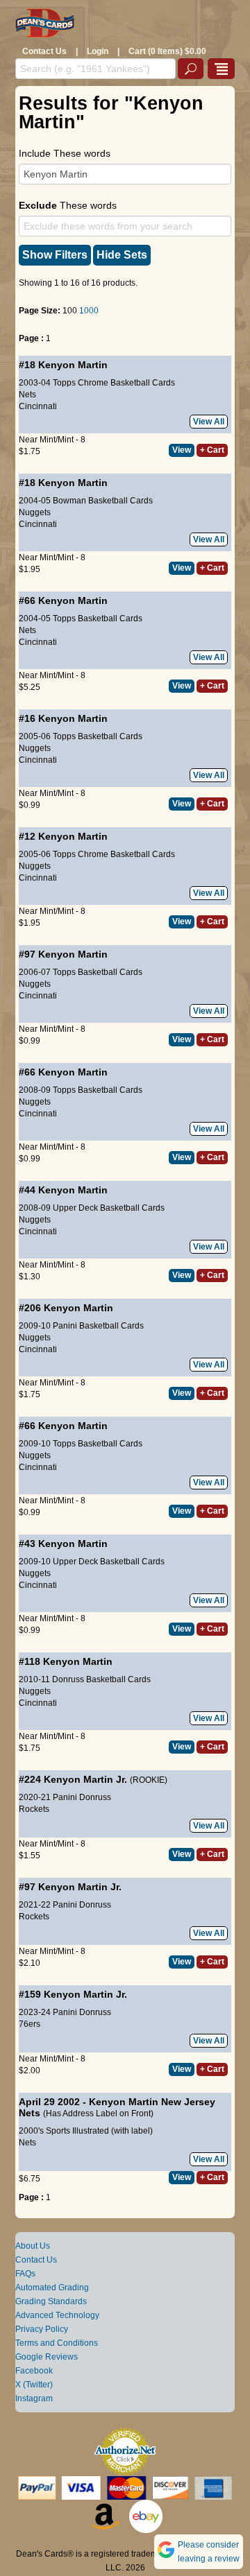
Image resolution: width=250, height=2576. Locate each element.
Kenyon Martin (73, 365)
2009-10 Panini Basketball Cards (81, 1326)
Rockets (34, 1809)
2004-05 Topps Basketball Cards (81, 619)
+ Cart (212, 450)
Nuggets (35, 512)
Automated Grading (52, 2288)
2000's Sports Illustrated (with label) (86, 2131)
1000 (89, 311)
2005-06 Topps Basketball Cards (81, 736)
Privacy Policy (42, 2329)
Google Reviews (47, 2357)
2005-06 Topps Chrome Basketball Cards (97, 854)
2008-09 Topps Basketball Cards (81, 1090)
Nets (27, 395)
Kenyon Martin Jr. (85, 1779)
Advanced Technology (57, 2315)
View (182, 450)
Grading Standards (51, 2301)
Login (98, 51)
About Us (33, 2246)
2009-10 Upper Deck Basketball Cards (92, 1562)
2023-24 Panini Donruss (65, 2012)
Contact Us (44, 51)
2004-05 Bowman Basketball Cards (86, 501)
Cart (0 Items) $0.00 (167, 51)
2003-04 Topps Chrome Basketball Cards (97, 383)
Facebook (34, 2371)
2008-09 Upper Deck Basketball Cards (92, 1208)
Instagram (34, 2398)
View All (209, 422)
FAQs (25, 2274)
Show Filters (55, 255)
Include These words (65, 153)
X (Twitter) (34, 2385)
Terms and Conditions (57, 2343)
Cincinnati (38, 406)
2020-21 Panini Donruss (65, 1797)
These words (68, 205)
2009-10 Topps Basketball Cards (81, 1444)
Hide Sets (122, 255)
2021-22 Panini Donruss (65, 1905)
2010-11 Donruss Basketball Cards (85, 1679)
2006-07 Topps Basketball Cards (81, 972)
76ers (30, 2024)
